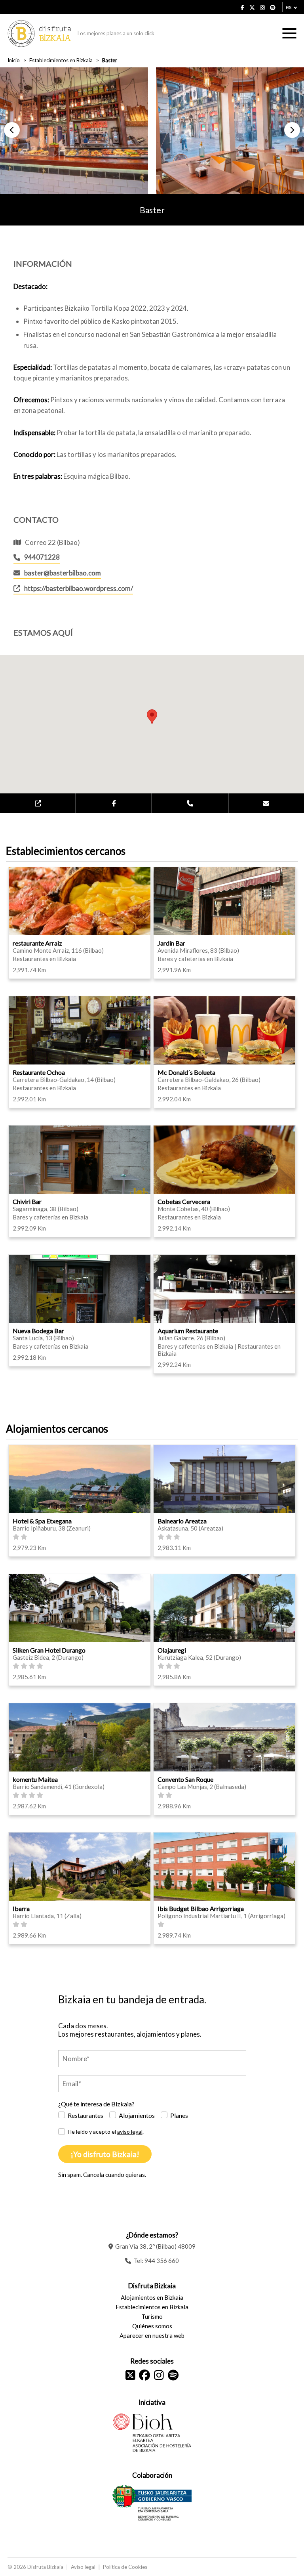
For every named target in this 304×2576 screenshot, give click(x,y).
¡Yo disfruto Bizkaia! (105, 2154)
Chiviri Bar (27, 1201)
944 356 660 (162, 2261)
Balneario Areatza (182, 1521)
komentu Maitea (35, 1779)
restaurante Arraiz (37, 943)
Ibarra (21, 1908)
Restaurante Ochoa (39, 1072)
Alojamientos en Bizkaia (152, 2297)
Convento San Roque (185, 1779)
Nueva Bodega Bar (38, 1331)
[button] (12, 130)
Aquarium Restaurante (188, 1331)
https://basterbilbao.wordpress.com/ (79, 588)
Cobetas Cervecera (184, 1201)
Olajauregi (172, 1650)
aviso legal (130, 2132)
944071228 (42, 557)
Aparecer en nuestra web (152, 2335)
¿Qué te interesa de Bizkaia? (96, 2104)
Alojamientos (137, 2115)
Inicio (14, 60)
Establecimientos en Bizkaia (61, 60)
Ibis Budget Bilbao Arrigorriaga (201, 1908)
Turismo (152, 2316)
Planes (179, 2115)
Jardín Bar (171, 943)
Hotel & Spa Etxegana (42, 1521)
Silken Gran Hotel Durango (49, 1650)
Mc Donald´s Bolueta (186, 1072)
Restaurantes (85, 2115)
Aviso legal (83, 2567)
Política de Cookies (125, 2567)
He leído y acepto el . (106, 2132)
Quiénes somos (152, 2326)
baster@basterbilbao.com (63, 573)
